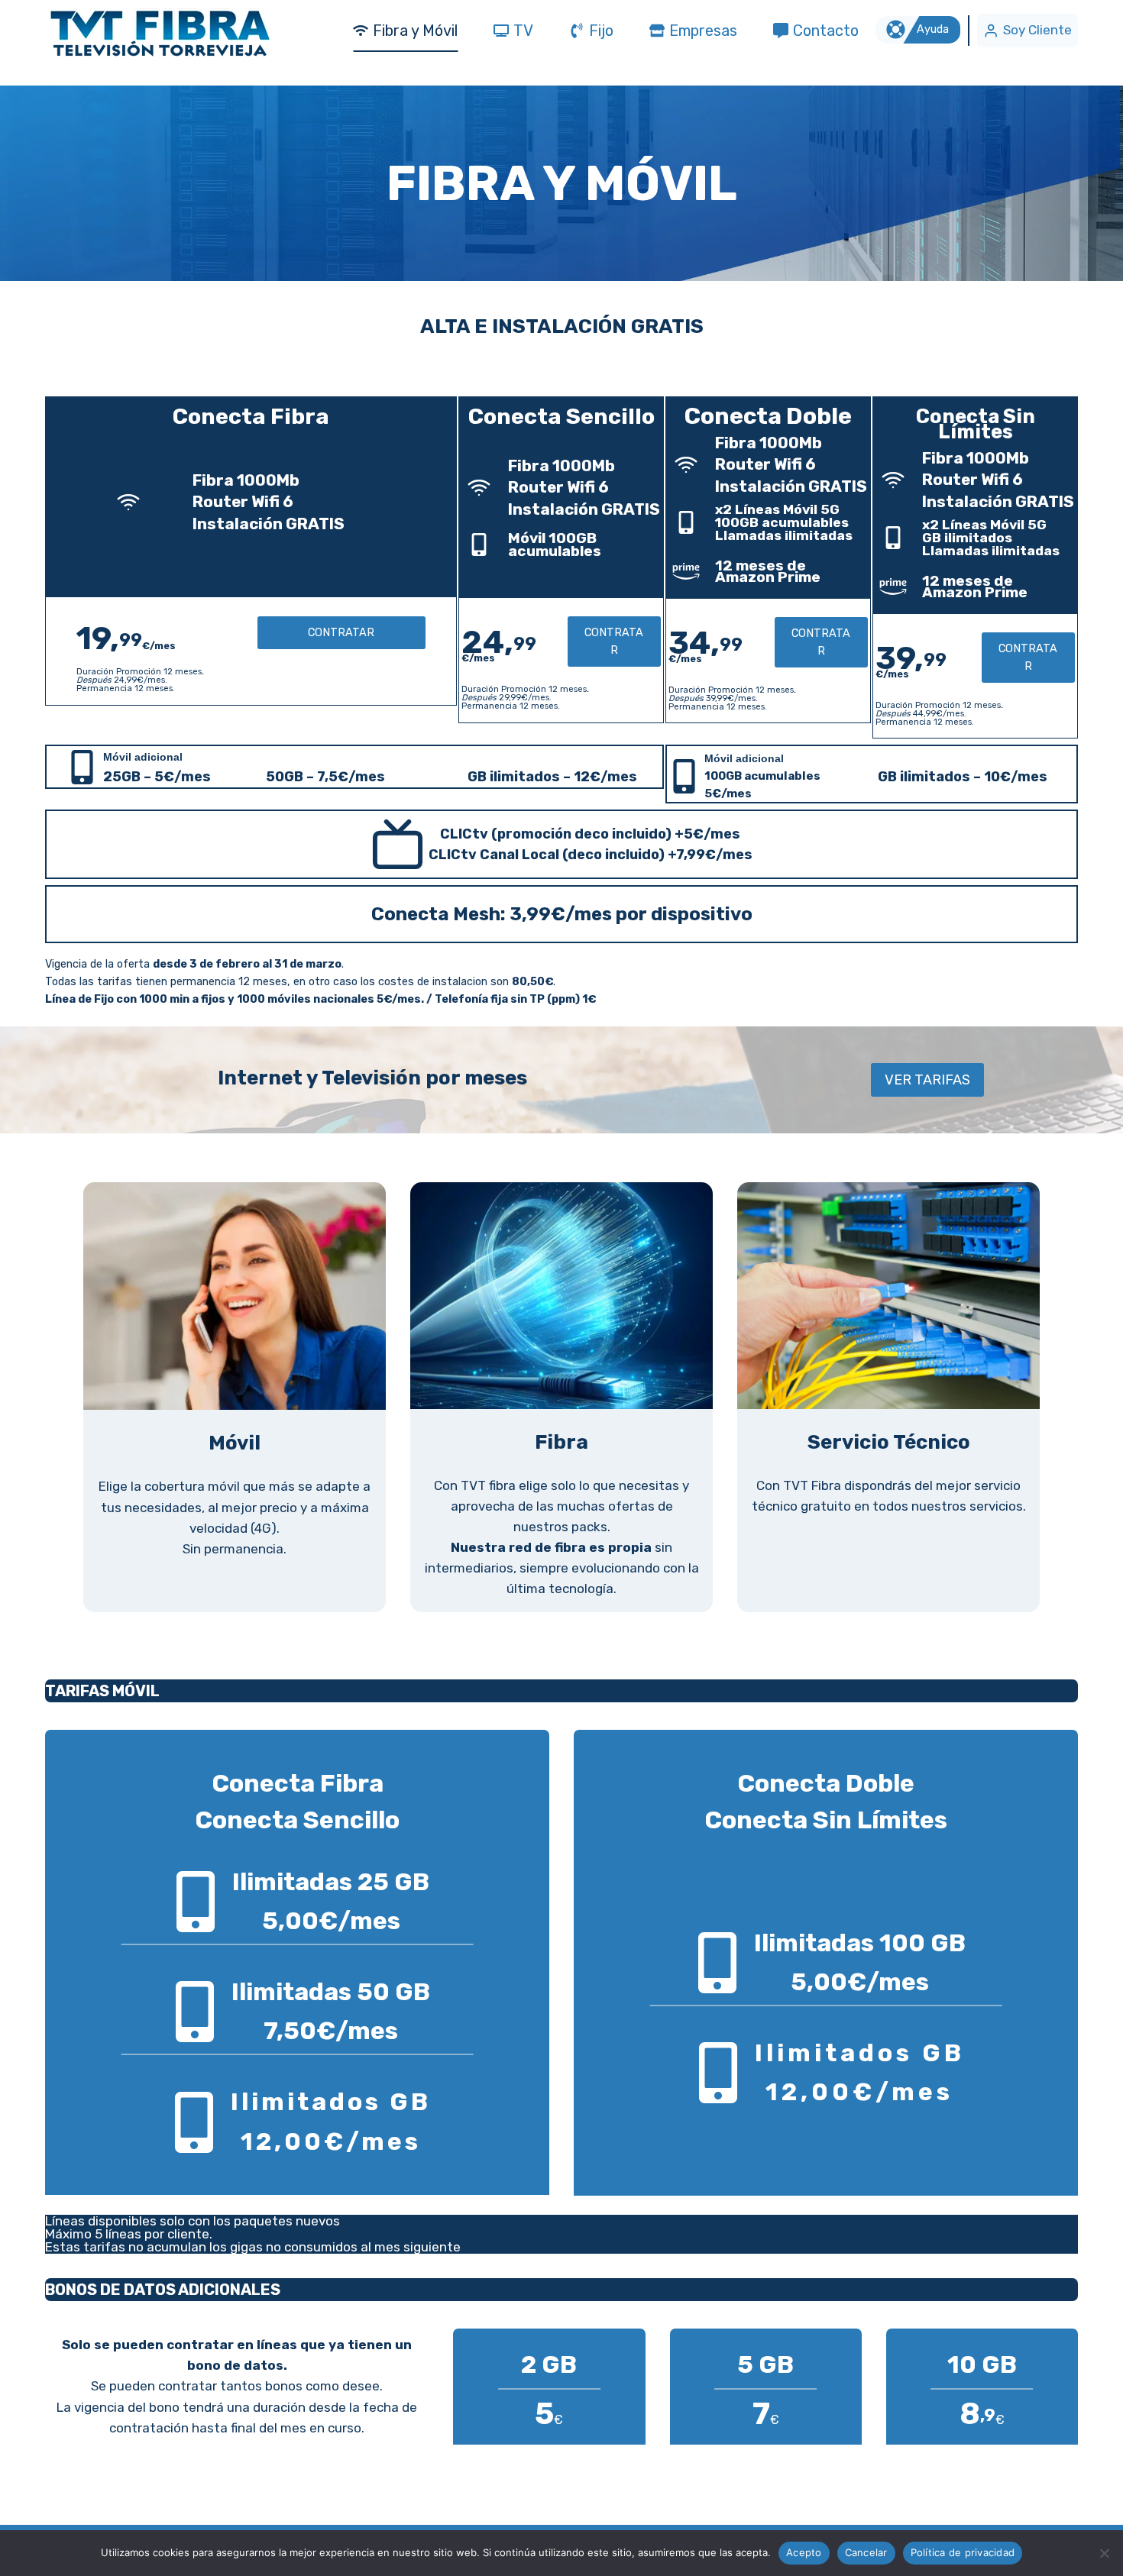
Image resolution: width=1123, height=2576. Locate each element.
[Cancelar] (1104, 2553)
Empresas (703, 31)
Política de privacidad (963, 2552)
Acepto (804, 2552)
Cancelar (866, 2552)
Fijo (601, 31)
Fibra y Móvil (415, 31)
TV (523, 31)
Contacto (826, 31)
